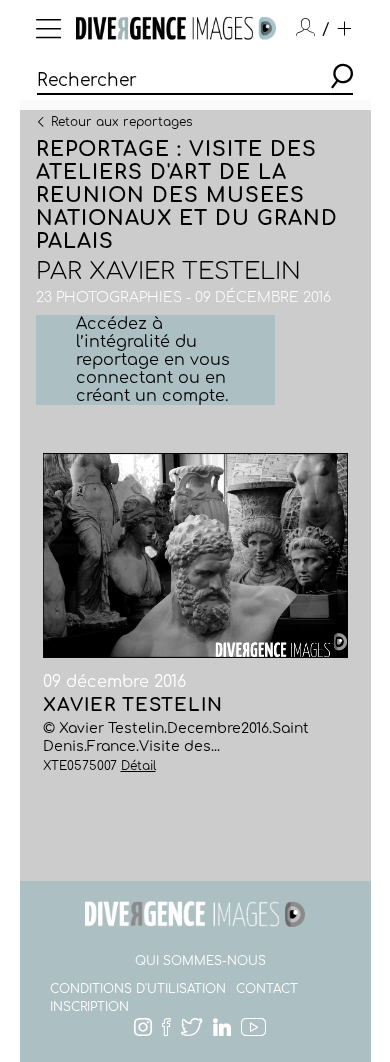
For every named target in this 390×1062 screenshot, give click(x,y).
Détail (138, 766)
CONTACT (267, 989)
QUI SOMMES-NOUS (200, 961)
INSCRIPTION (89, 1007)
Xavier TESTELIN (195, 271)
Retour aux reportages (121, 121)
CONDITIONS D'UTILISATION (138, 989)
